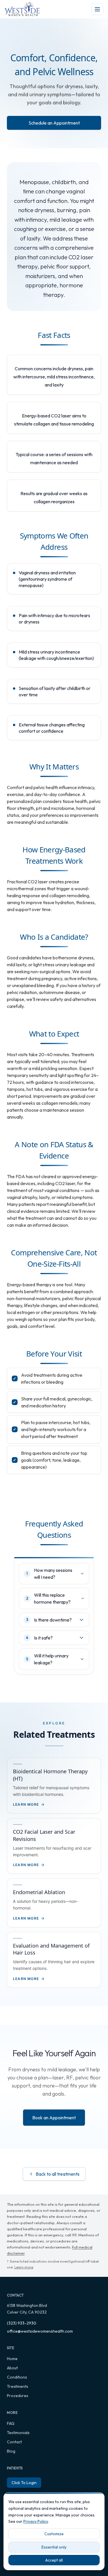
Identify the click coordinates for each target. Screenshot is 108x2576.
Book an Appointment (54, 2118)
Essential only (54, 2547)
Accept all (54, 2560)
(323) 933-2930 (22, 2323)
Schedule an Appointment (54, 123)
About (12, 2368)
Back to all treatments (58, 2174)
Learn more (24, 2267)
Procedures (18, 2396)
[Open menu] (97, 9)
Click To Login (24, 2483)
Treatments (18, 2386)
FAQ (11, 2423)
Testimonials (18, 2433)
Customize (54, 2534)
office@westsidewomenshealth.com (40, 2331)
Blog (11, 2451)
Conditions (17, 2377)
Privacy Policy (36, 2521)
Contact (14, 2442)
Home (12, 2359)
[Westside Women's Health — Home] (22, 9)
